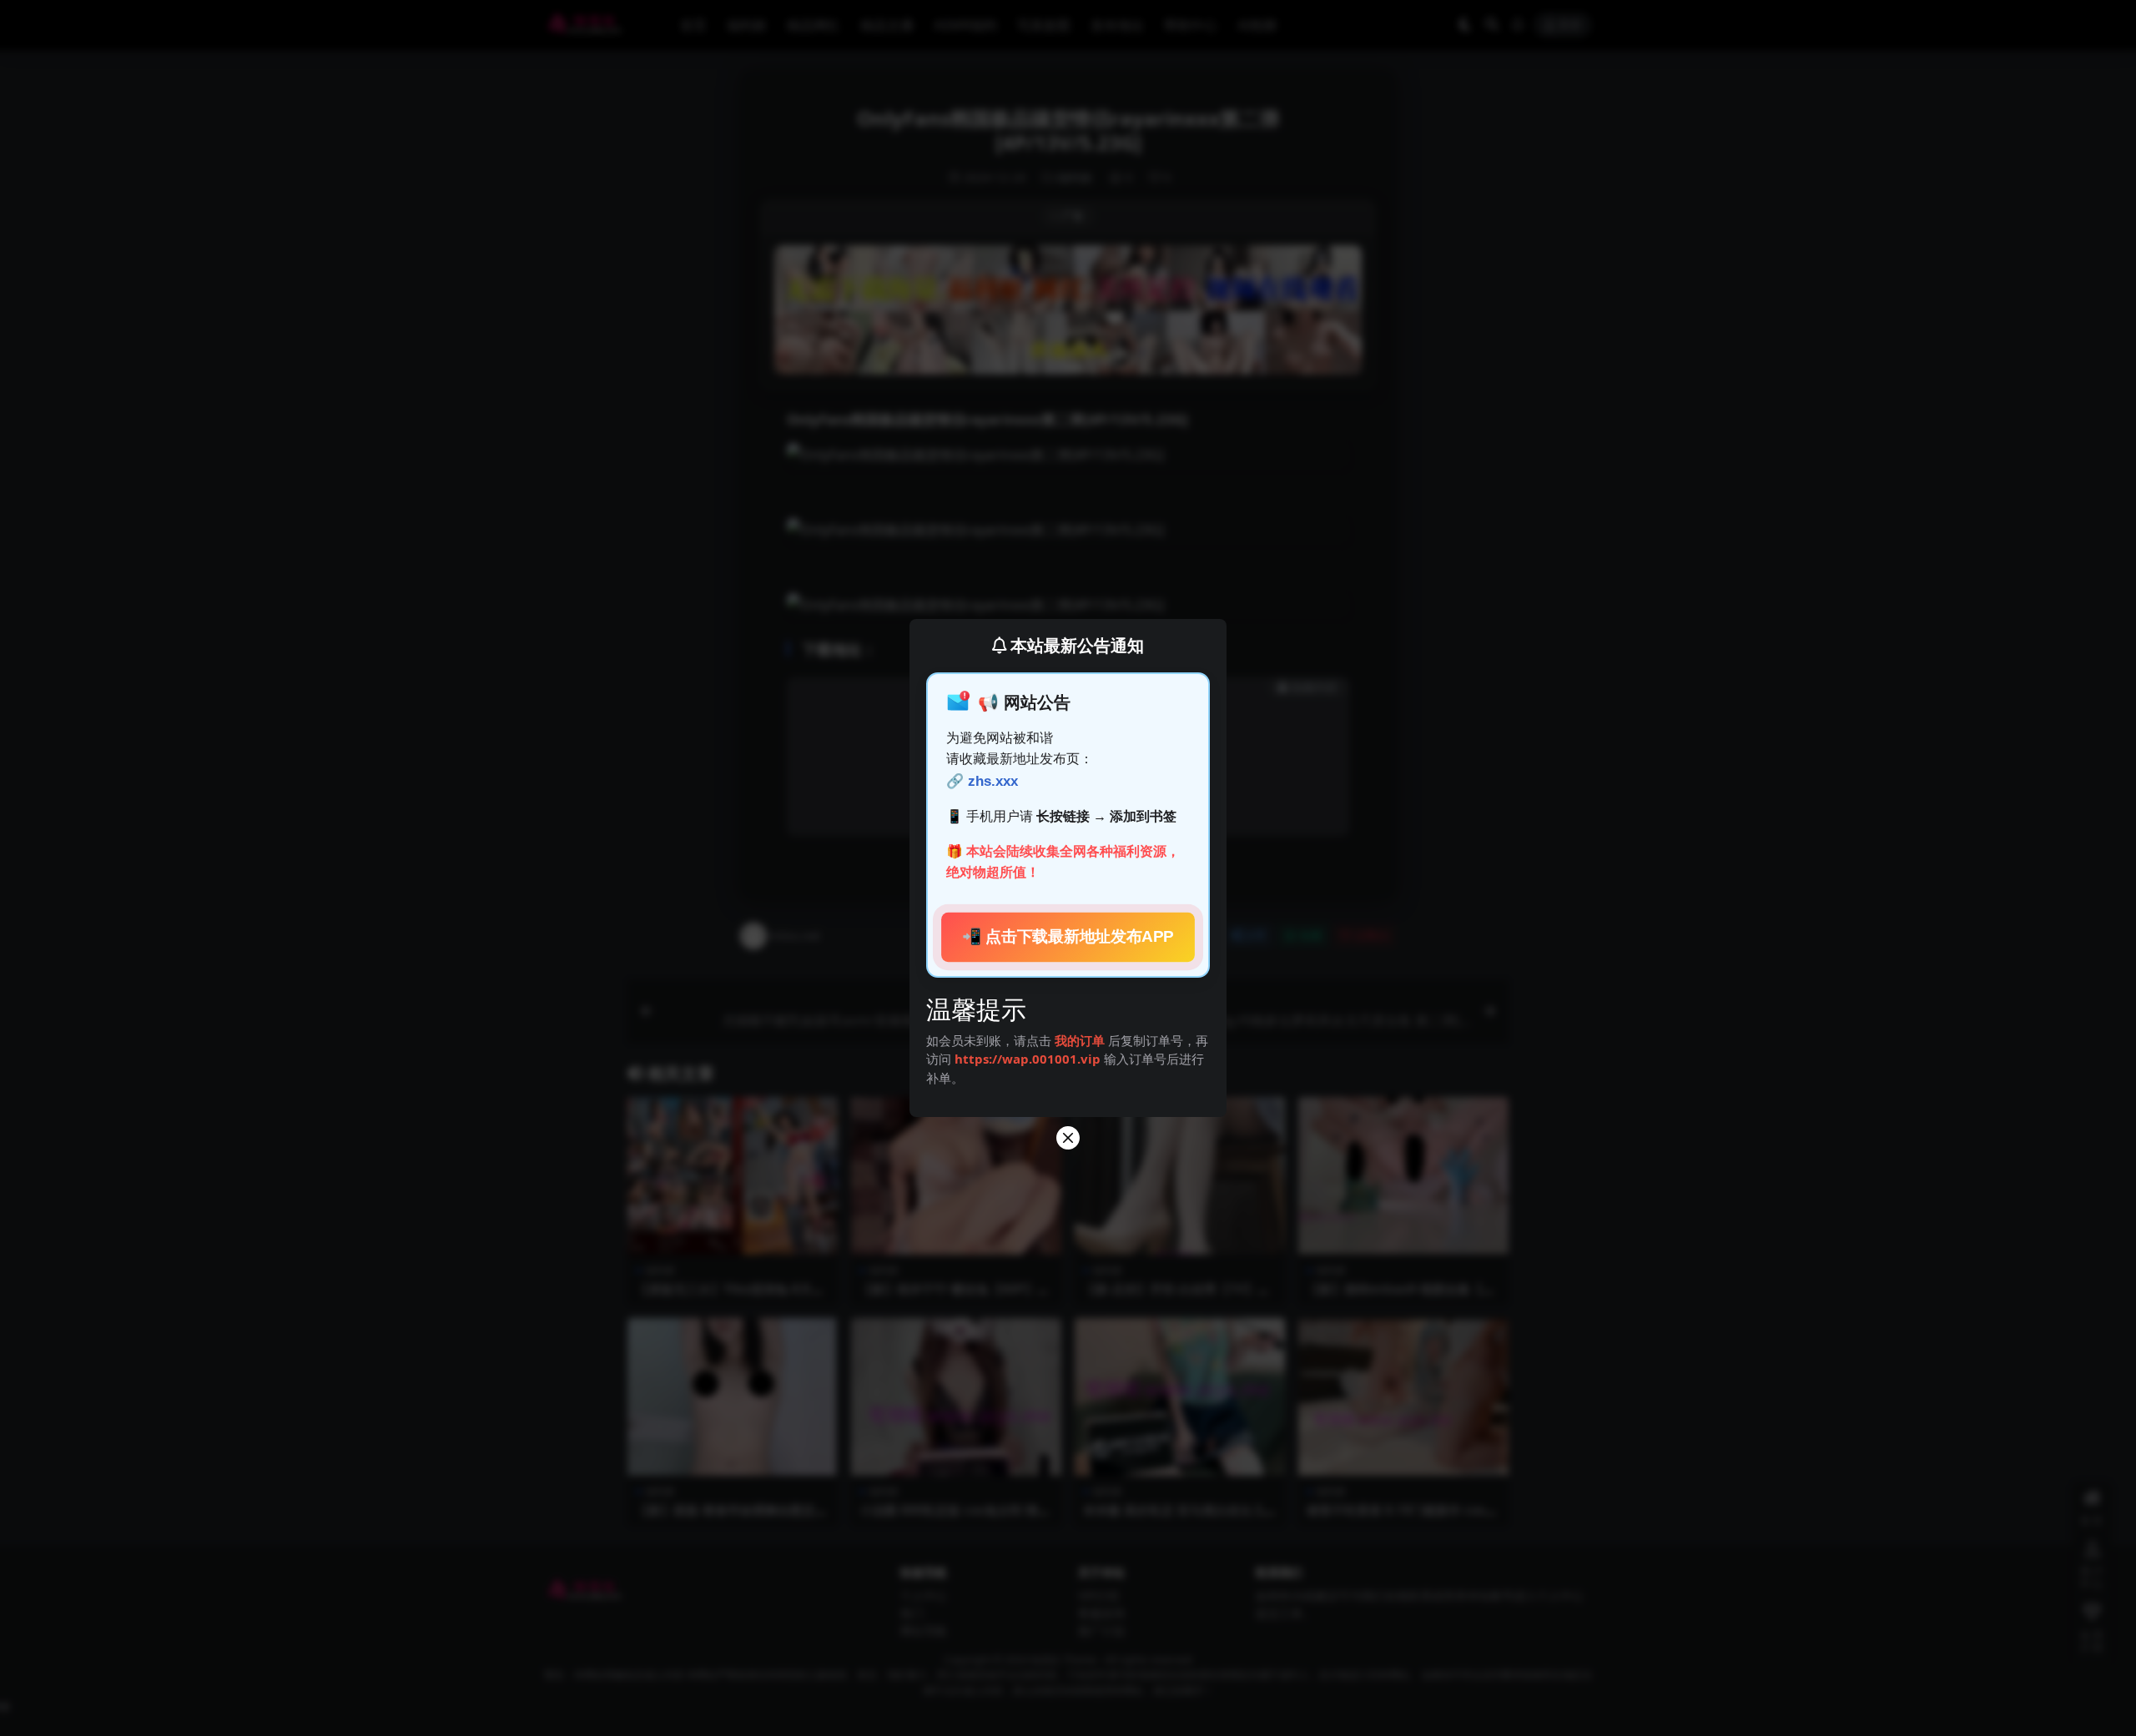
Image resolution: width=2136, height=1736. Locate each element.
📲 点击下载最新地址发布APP (1068, 937)
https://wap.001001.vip (1029, 1059)
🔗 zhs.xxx (982, 781)
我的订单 (1080, 1040)
